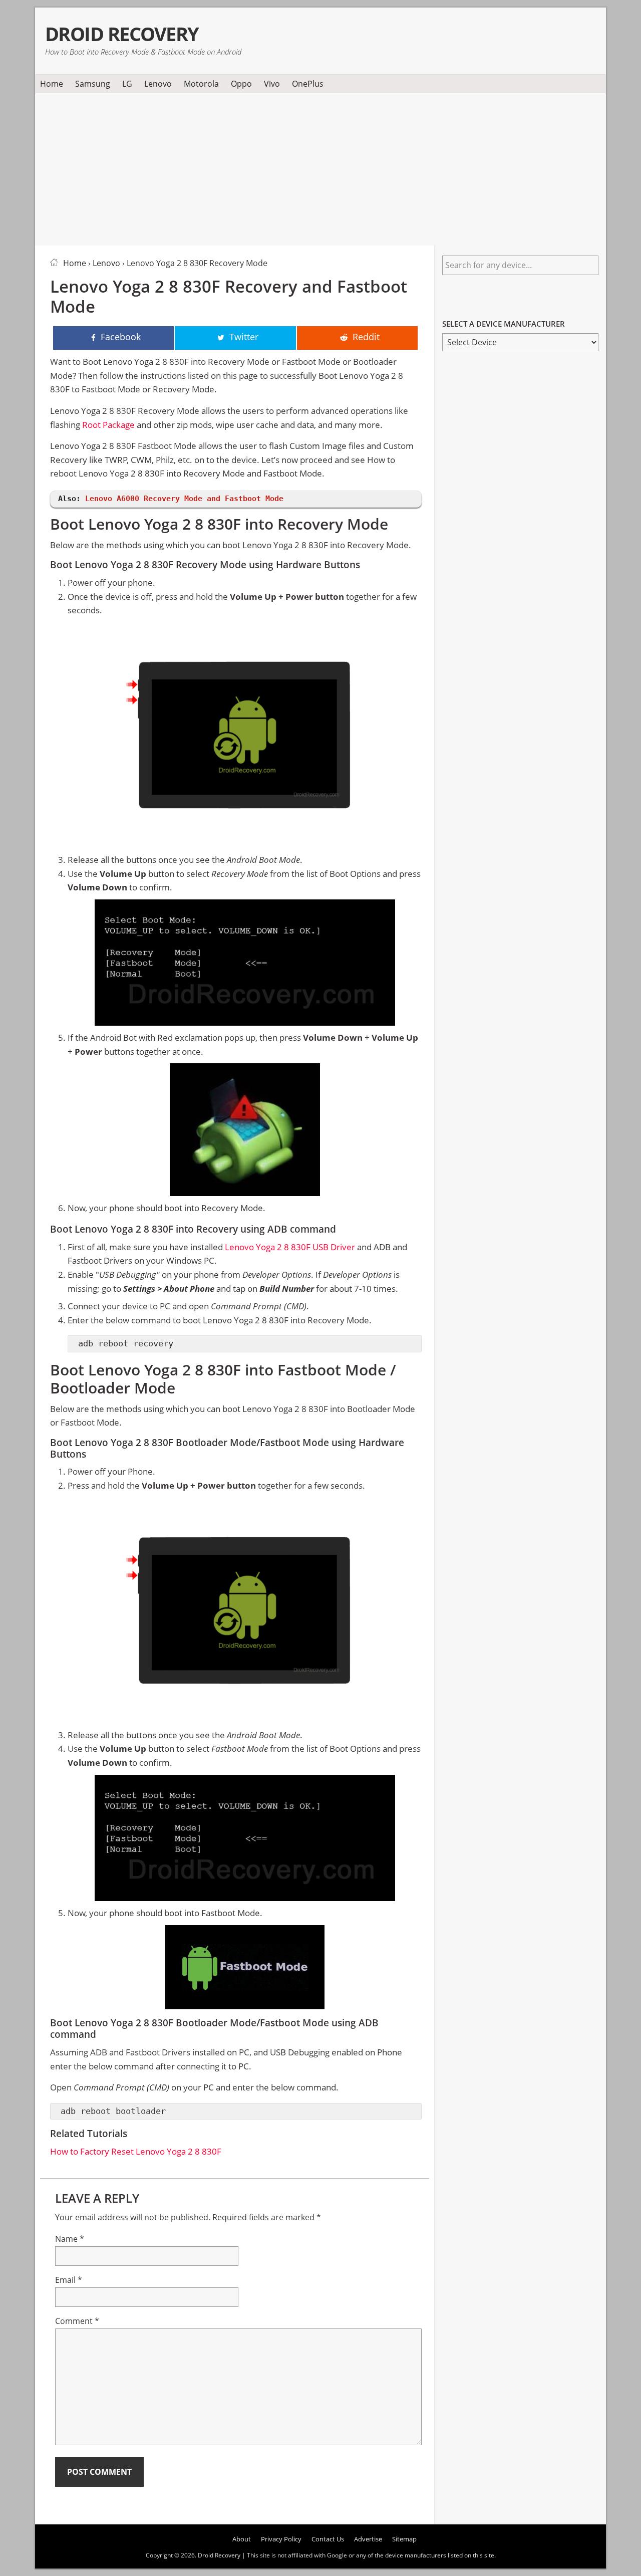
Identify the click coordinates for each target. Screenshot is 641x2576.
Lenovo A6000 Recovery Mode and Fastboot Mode (184, 499)
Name (70, 2239)
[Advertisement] (320, 167)
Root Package (108, 425)
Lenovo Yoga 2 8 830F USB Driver (290, 1247)
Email (69, 2280)
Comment (77, 2321)
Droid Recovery (122, 34)
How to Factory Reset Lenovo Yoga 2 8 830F (136, 2151)
